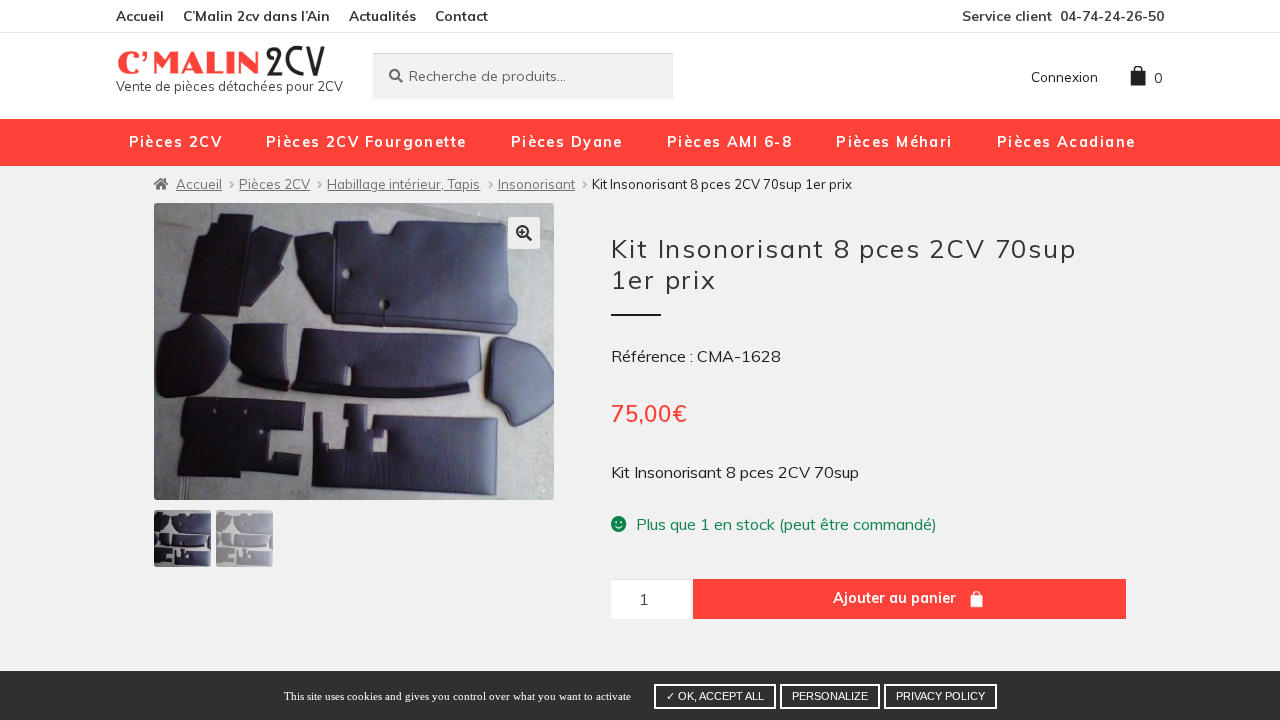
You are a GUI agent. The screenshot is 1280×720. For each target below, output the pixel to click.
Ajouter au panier (894, 598)
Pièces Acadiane (1066, 142)
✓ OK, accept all (715, 696)
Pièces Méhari (894, 142)
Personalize (830, 696)
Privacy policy (940, 696)
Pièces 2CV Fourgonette (366, 142)
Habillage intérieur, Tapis (403, 184)
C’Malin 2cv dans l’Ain (256, 15)
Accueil (140, 15)
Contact (461, 15)
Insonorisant (536, 184)
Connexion (1064, 76)
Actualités (382, 15)
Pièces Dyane (567, 142)
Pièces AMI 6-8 (729, 142)
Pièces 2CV (175, 142)
